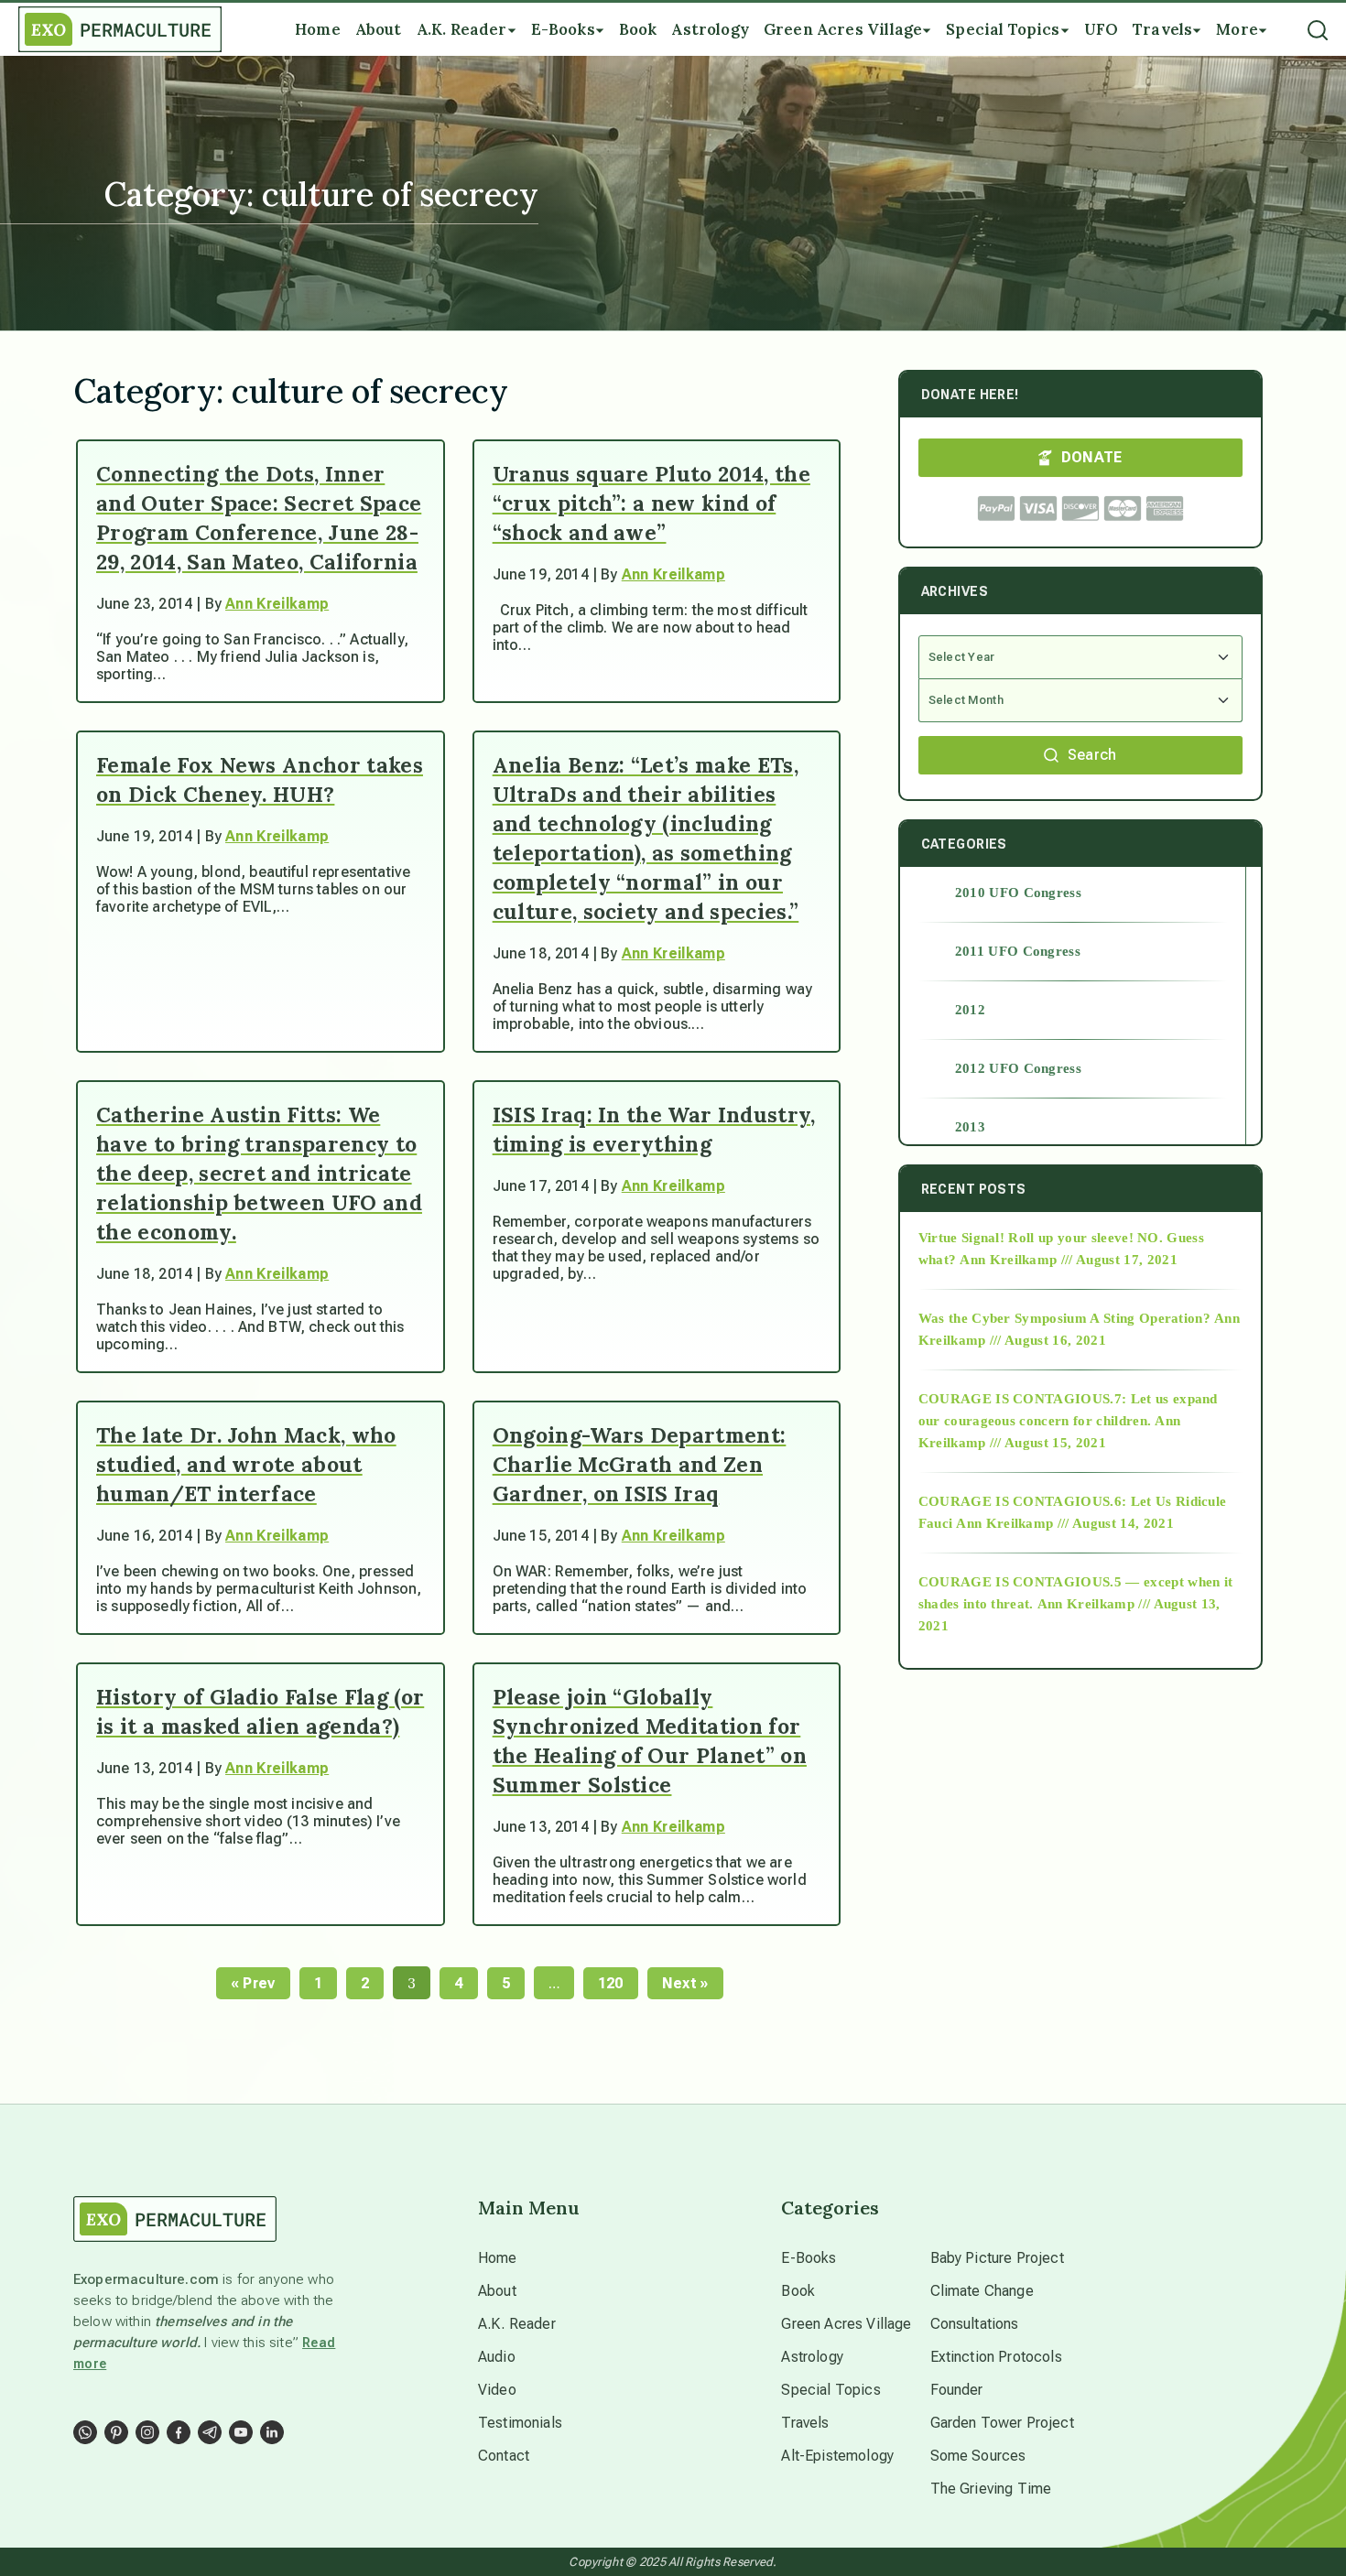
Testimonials (520, 2423)
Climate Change (982, 2291)
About (497, 2291)
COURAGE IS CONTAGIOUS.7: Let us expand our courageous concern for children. (1068, 1410)
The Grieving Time (991, 2489)
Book (798, 2291)
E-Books (809, 2258)
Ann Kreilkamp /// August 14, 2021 (1065, 1523)
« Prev (253, 1983)
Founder (957, 2390)
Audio (497, 2357)
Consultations (975, 2324)
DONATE (1092, 457)
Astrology (812, 2357)
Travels (805, 2423)
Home (498, 2258)
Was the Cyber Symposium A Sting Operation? (1064, 1318)
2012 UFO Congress (1018, 1068)
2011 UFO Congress (1018, 951)
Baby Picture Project (997, 2258)
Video (497, 2390)
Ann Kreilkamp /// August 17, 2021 (1069, 1260)
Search (1092, 755)
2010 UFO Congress (1018, 893)
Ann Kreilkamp (277, 604)
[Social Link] (85, 2432)
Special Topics (830, 2390)
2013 (970, 1127)
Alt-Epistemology (837, 2456)
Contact (504, 2456)
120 (611, 1983)
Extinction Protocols (996, 2357)
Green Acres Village (846, 2324)
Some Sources (978, 2456)
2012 (970, 1010)
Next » (685, 1983)
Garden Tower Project (1002, 2423)
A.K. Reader (517, 2324)
